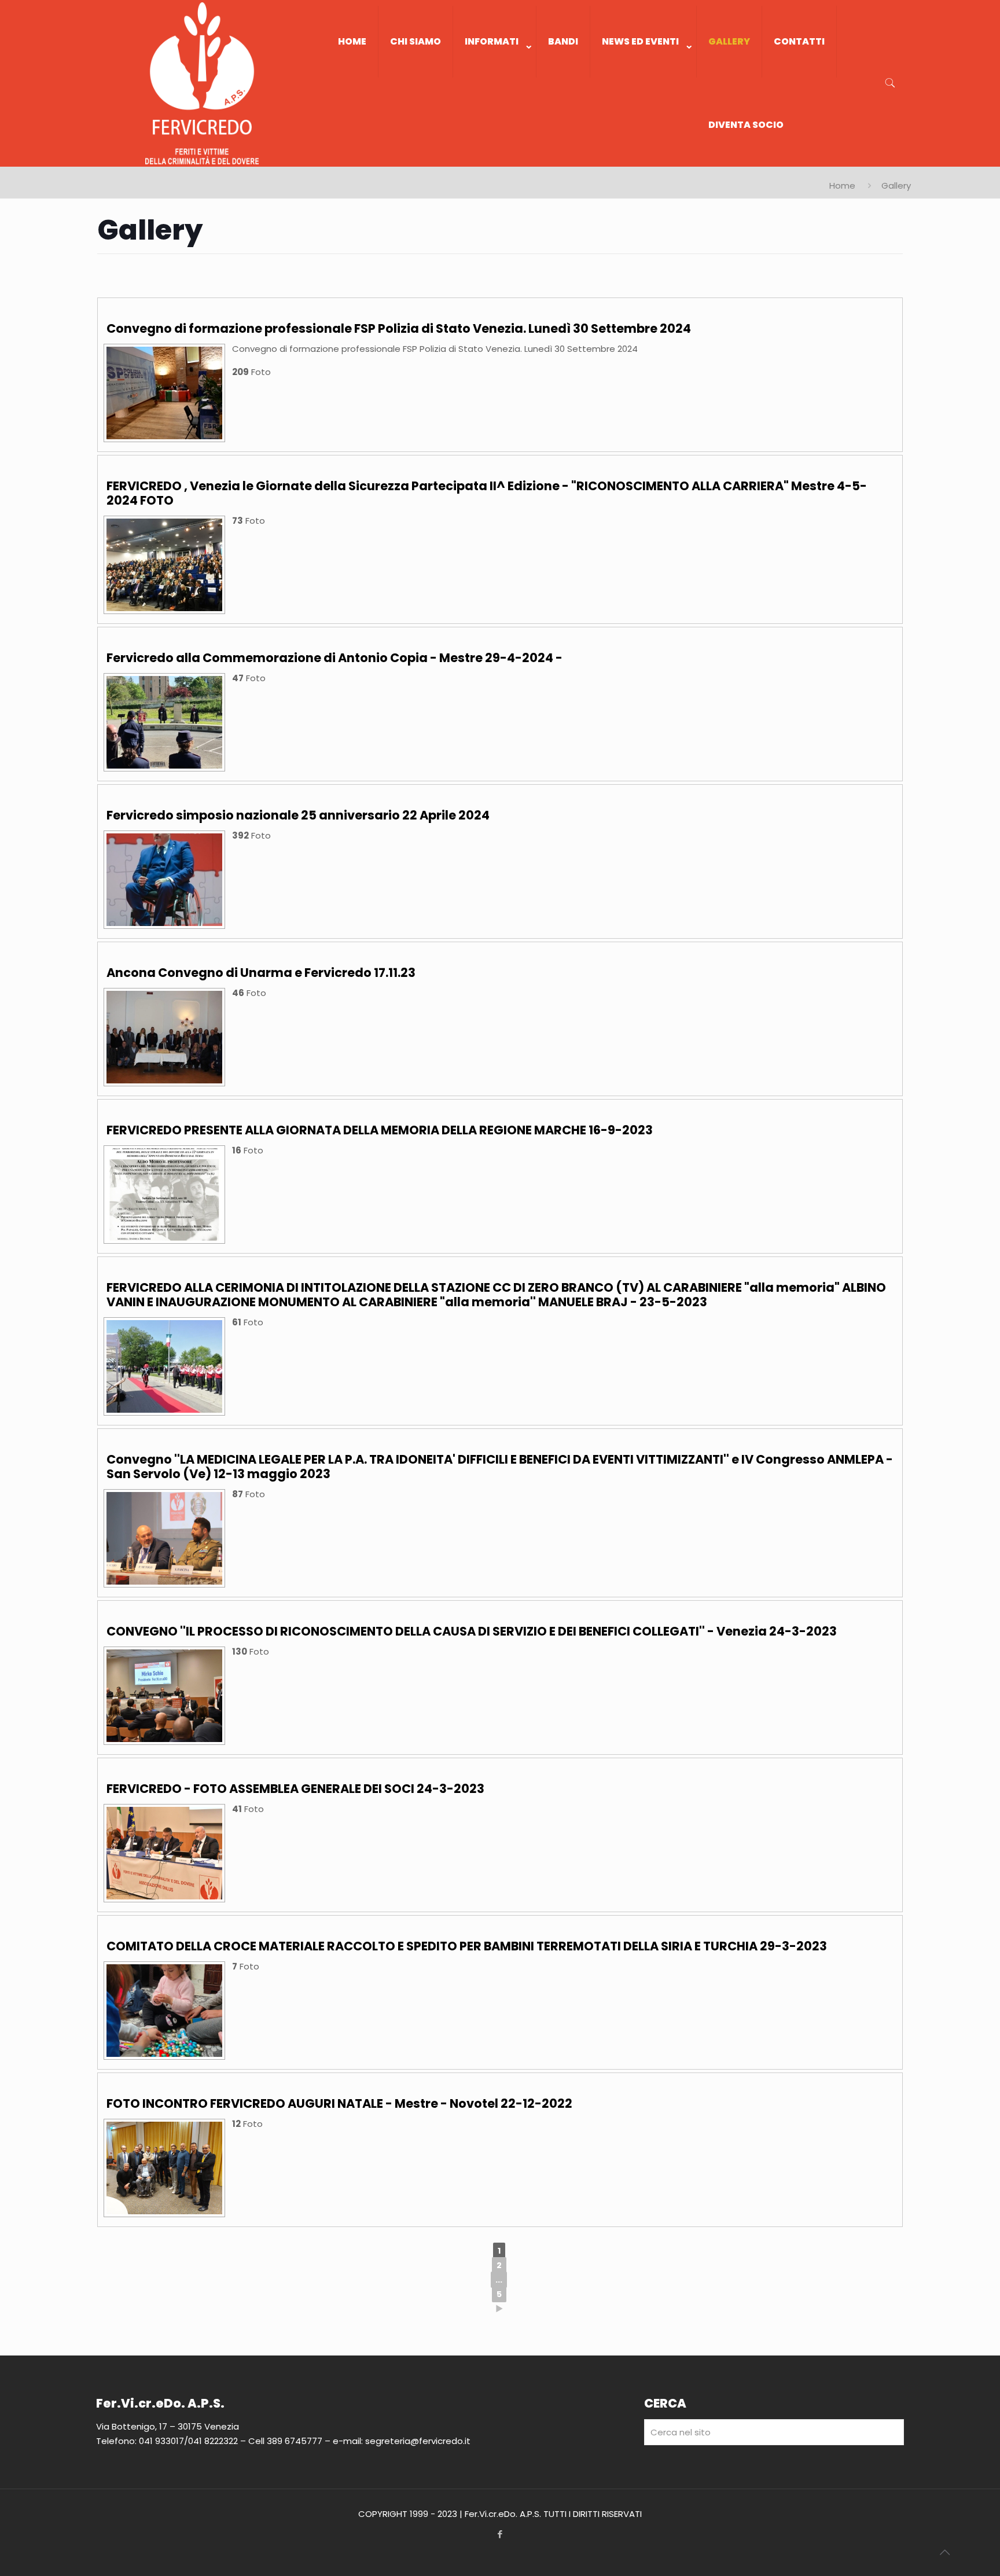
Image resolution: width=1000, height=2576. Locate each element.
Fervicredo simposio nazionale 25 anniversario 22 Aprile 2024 (298, 815)
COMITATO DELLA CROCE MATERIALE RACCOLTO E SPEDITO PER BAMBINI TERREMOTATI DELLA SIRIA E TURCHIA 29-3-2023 (467, 1946)
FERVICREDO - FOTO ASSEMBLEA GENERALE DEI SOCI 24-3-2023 (295, 1789)
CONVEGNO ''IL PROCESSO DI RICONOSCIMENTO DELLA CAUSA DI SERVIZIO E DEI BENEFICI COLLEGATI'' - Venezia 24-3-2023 (472, 1631)
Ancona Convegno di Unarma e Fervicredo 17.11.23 (261, 973)
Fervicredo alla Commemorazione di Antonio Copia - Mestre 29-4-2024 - (334, 658)
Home (842, 185)
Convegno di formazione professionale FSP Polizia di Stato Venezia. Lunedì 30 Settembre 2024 (399, 328)
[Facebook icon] (500, 2534)
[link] (495, 89)
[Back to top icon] (944, 2552)
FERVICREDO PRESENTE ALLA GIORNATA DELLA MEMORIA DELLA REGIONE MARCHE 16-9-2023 (380, 1130)
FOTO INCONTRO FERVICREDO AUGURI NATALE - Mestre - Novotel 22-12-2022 (339, 2103)
